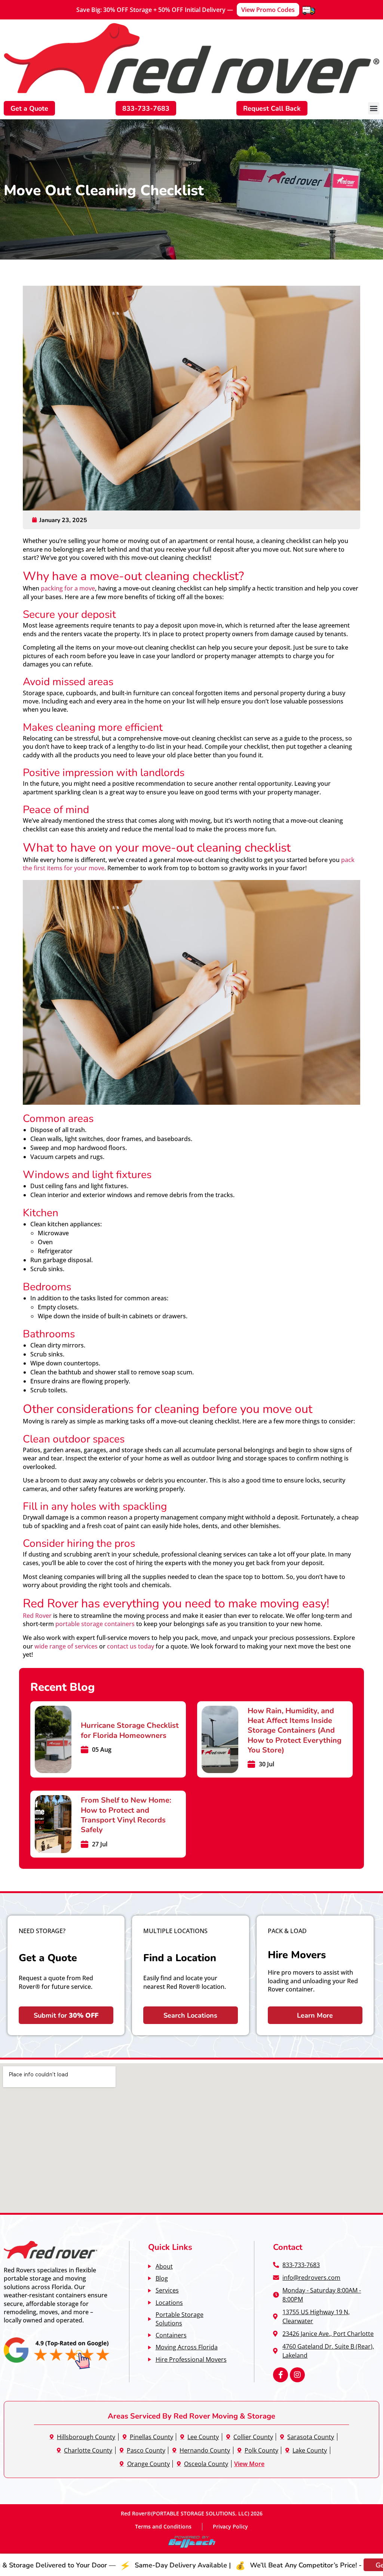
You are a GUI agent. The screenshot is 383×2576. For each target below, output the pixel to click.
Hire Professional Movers (191, 2359)
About (164, 2266)
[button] (374, 108)
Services (167, 2290)
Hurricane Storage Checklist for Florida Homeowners (130, 1730)
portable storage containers (95, 1624)
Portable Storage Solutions (180, 2319)
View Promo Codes (268, 10)
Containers (171, 2335)
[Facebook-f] (281, 2375)
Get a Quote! (320, 2565)
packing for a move (68, 588)
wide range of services (66, 1646)
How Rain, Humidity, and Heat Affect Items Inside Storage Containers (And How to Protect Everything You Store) (295, 1730)
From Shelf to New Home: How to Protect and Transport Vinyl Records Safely (126, 1814)
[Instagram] (297, 2375)
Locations (169, 2302)
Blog (162, 2278)
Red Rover (37, 1615)
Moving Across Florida (187, 2347)
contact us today (131, 1646)
